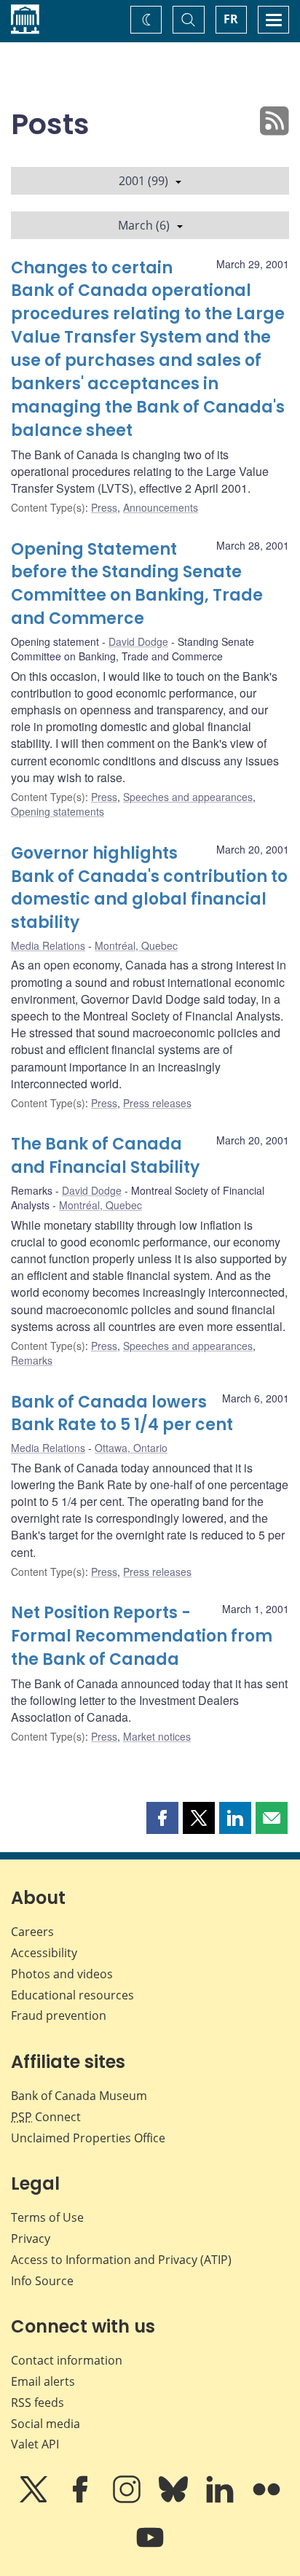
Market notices (157, 1736)
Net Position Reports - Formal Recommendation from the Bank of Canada (142, 1636)
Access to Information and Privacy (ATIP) (121, 2260)
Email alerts (43, 2381)
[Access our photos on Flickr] (267, 2499)
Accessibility (44, 1953)
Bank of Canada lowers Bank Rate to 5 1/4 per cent (122, 1414)
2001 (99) (143, 181)
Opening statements (58, 811)
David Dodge (138, 641)
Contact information (67, 2360)
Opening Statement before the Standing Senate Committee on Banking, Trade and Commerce (137, 584)
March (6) (144, 225)
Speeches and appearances (188, 797)
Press (104, 507)
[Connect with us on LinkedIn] (221, 2499)
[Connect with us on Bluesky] (175, 2499)
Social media (46, 2424)
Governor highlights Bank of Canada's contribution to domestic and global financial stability (149, 888)
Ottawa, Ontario (131, 1448)
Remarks (32, 1360)
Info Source (42, 2281)
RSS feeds (37, 2403)
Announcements (161, 507)
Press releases (157, 1103)
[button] (162, 1818)
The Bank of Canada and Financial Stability (105, 1156)
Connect (46, 2117)
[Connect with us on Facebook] (82, 2499)
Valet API (35, 2444)
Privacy (31, 2239)
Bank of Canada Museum (79, 2096)
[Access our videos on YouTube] (150, 2548)
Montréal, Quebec (136, 945)
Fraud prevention (59, 2015)
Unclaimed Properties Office (88, 2138)
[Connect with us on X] (35, 2499)
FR (231, 19)
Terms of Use (47, 2217)
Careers (32, 1932)
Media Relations (48, 945)
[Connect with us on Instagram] (128, 2499)
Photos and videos (62, 1974)
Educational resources (72, 1995)
